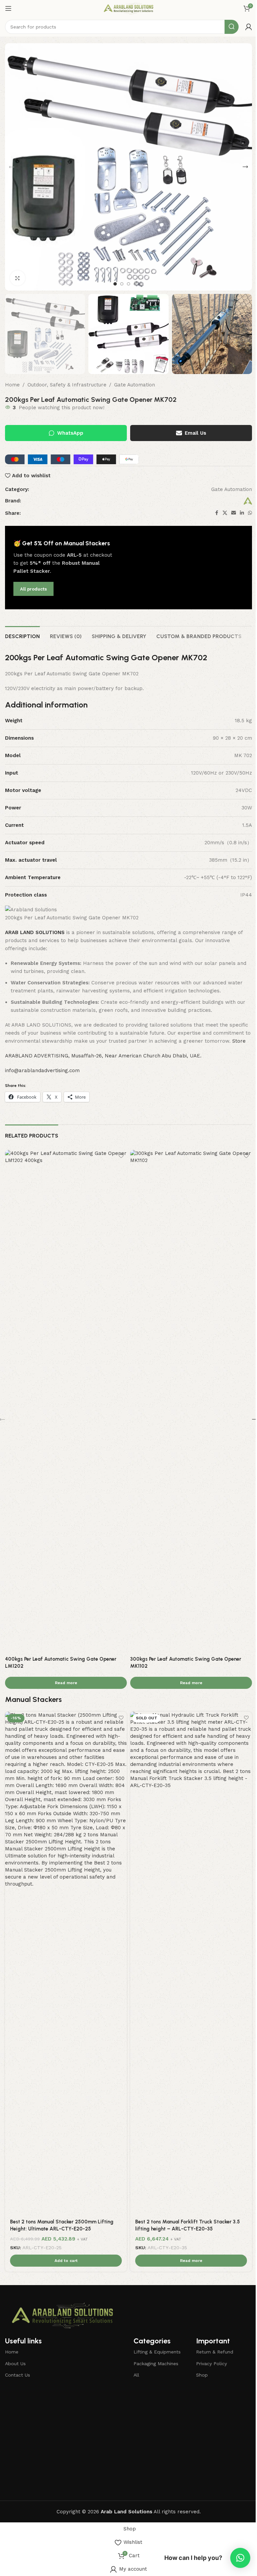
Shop (202, 2375)
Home (12, 385)
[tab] (22, 635)
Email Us (195, 433)
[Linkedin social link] (242, 513)
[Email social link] (234, 513)
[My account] (249, 27)
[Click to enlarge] (18, 278)
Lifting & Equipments (157, 2352)
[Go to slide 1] (115, 284)
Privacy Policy (211, 2364)
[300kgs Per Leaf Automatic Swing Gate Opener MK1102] (191, 1401)
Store (239, 1041)
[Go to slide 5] (142, 284)
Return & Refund (215, 2352)
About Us (15, 2364)
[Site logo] (128, 8)
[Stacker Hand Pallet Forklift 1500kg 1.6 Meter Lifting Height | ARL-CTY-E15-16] (66, 1773)
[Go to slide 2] (122, 284)
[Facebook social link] (217, 513)
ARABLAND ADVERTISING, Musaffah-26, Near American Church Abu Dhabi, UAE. (103, 1056)
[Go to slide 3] (128, 284)
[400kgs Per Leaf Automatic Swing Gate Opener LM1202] (66, 1401)
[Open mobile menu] (8, 8)
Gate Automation (135, 385)
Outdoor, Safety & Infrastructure (67, 385)
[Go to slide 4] (135, 284)
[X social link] (225, 513)
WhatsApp (70, 433)
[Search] (232, 27)
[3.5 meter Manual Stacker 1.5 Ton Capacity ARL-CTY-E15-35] (191, 1773)
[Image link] (62, 2315)
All (136, 2375)
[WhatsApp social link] (250, 513)
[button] (12, 167)
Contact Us (18, 2375)
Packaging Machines (156, 2364)
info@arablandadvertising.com (42, 1070)
